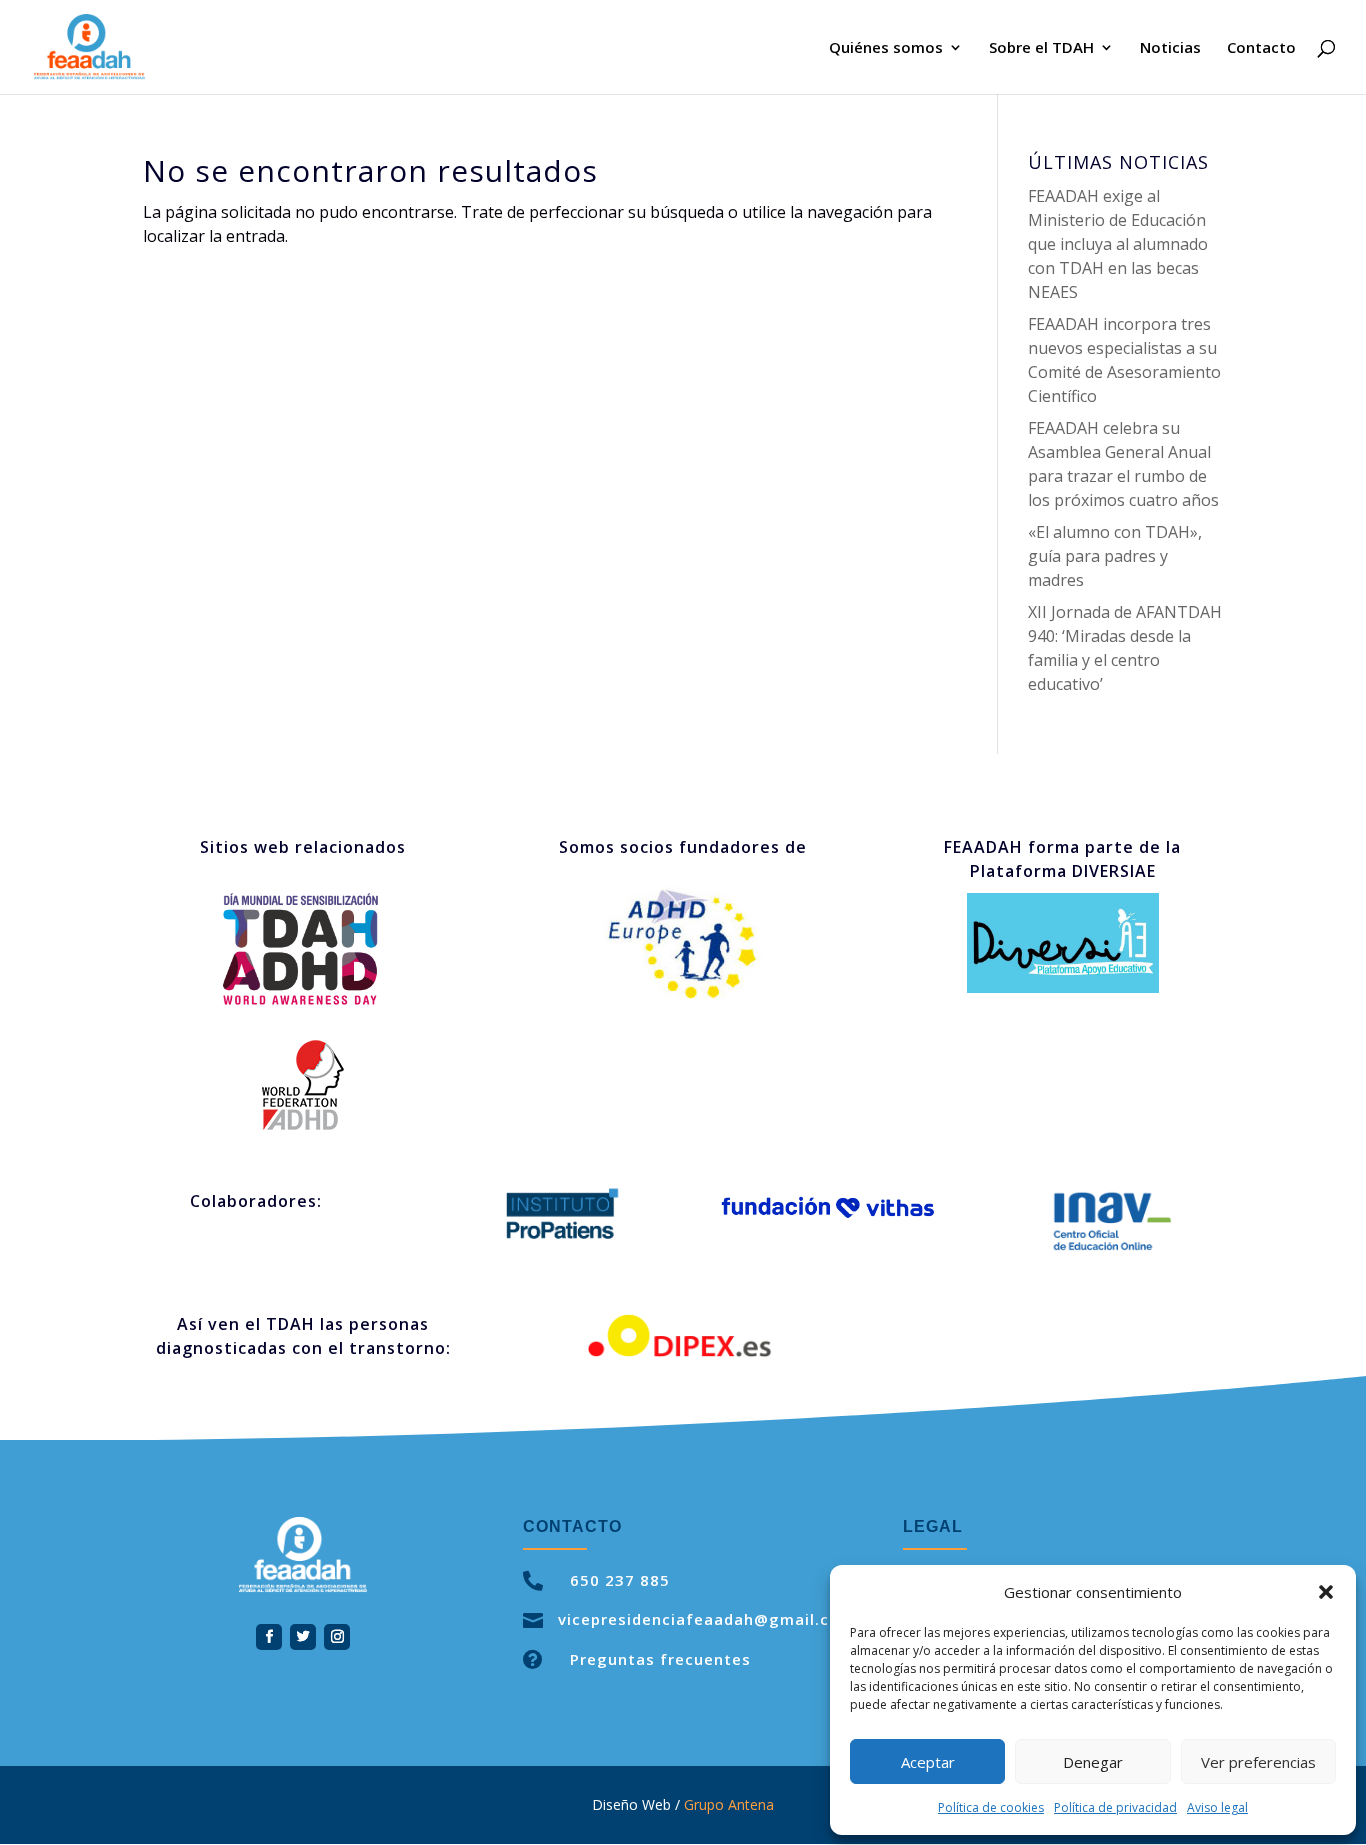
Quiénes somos (886, 48)
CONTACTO (572, 1526)
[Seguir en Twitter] (303, 1637)
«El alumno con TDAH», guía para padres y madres (1115, 556)
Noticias (1170, 48)
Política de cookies (991, 1807)
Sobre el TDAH (1041, 48)
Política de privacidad (1115, 1807)
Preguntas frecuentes (660, 1659)
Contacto (1261, 48)
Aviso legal (1217, 1807)
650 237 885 (620, 1580)
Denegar (1093, 1762)
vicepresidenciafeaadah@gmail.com (706, 1619)
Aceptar (928, 1762)
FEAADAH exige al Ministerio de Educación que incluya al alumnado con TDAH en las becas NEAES (1118, 244)
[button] (1326, 1592)
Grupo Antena (729, 1804)
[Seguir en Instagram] (337, 1637)
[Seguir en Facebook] (269, 1637)
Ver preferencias (1258, 1762)
